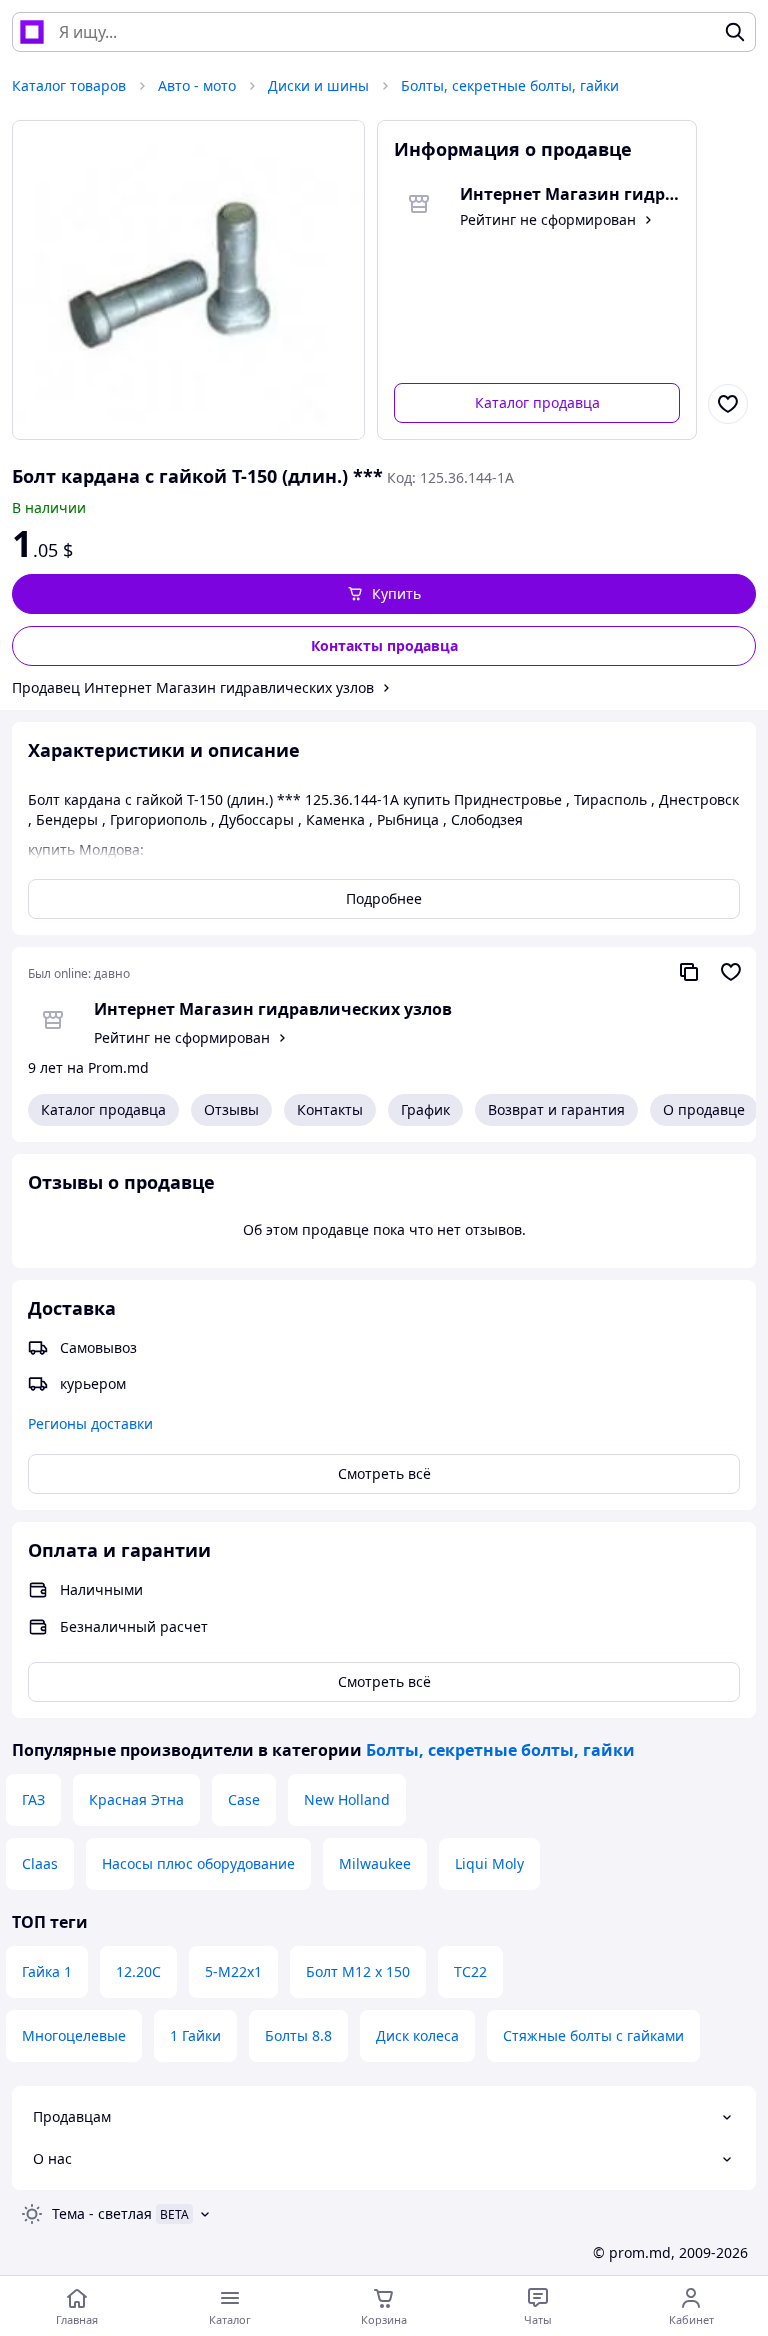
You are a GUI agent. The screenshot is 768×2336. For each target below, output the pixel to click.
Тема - (102, 2213)
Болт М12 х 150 (358, 1971)
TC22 (470, 1971)
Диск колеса (417, 2035)
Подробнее (384, 898)
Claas (40, 1863)
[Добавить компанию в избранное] (731, 972)
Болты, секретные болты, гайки (510, 85)
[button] (384, 594)
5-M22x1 (233, 1971)
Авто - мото (197, 85)
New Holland (347, 1799)
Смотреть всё (384, 1473)
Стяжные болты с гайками (593, 2035)
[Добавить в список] (728, 404)
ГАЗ (33, 1799)
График (425, 1109)
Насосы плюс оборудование (198, 1863)
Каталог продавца (537, 402)
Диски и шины (318, 85)
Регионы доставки (90, 1423)
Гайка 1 (47, 1971)
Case (244, 1799)
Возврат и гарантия (556, 1109)
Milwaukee (375, 1863)
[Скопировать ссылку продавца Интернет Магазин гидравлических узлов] (689, 972)
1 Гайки (195, 2035)
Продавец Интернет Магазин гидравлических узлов (193, 687)
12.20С (138, 1971)
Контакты (330, 1109)
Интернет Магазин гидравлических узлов (273, 1009)
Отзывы (231, 1109)
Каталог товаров (69, 85)
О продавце (704, 1109)
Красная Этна (136, 1799)
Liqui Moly (489, 1863)
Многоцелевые (74, 2035)
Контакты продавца (384, 645)
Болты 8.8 (298, 2035)
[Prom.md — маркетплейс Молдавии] (32, 32)
